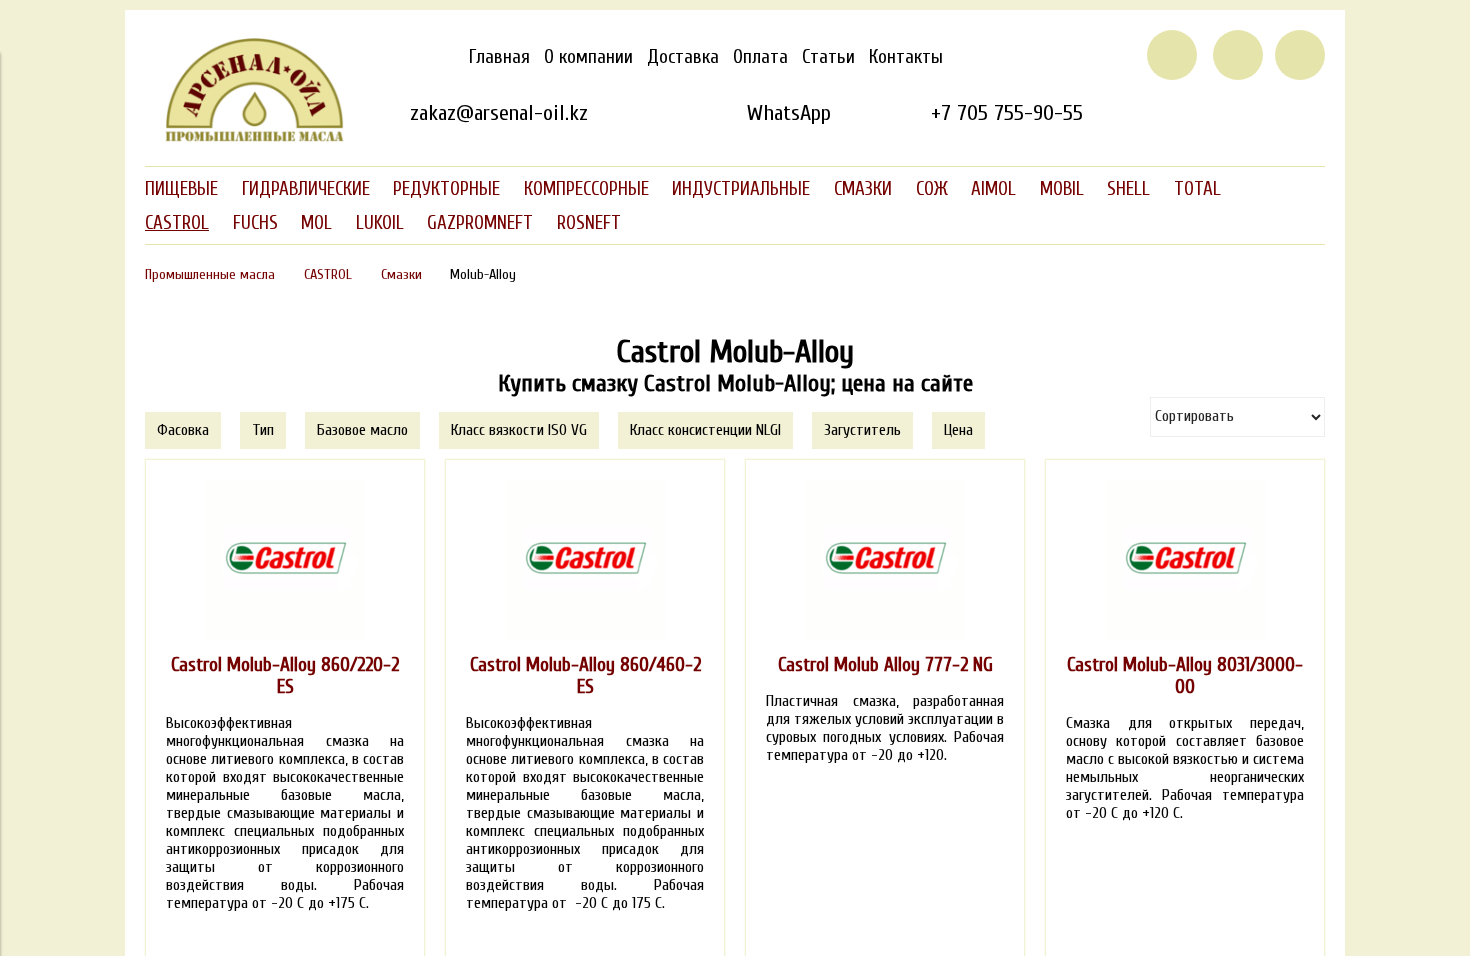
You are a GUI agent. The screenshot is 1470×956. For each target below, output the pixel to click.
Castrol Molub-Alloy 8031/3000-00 (1185, 676)
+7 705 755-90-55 (1007, 113)
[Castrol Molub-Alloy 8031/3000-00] (1185, 560)
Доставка (683, 57)
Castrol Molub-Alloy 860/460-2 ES (585, 676)
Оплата (760, 57)
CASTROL (328, 274)
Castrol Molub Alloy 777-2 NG (885, 665)
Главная (499, 57)
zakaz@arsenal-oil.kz (499, 113)
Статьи (828, 57)
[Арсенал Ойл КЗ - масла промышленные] (245, 138)
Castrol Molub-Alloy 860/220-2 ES (285, 676)
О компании (588, 57)
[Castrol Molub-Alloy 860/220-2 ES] (285, 560)
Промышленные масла (210, 274)
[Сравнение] (1238, 55)
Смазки (401, 274)
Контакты (906, 57)
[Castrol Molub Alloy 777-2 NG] (885, 560)
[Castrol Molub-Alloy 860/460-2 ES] (585, 560)
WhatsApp (788, 113)
